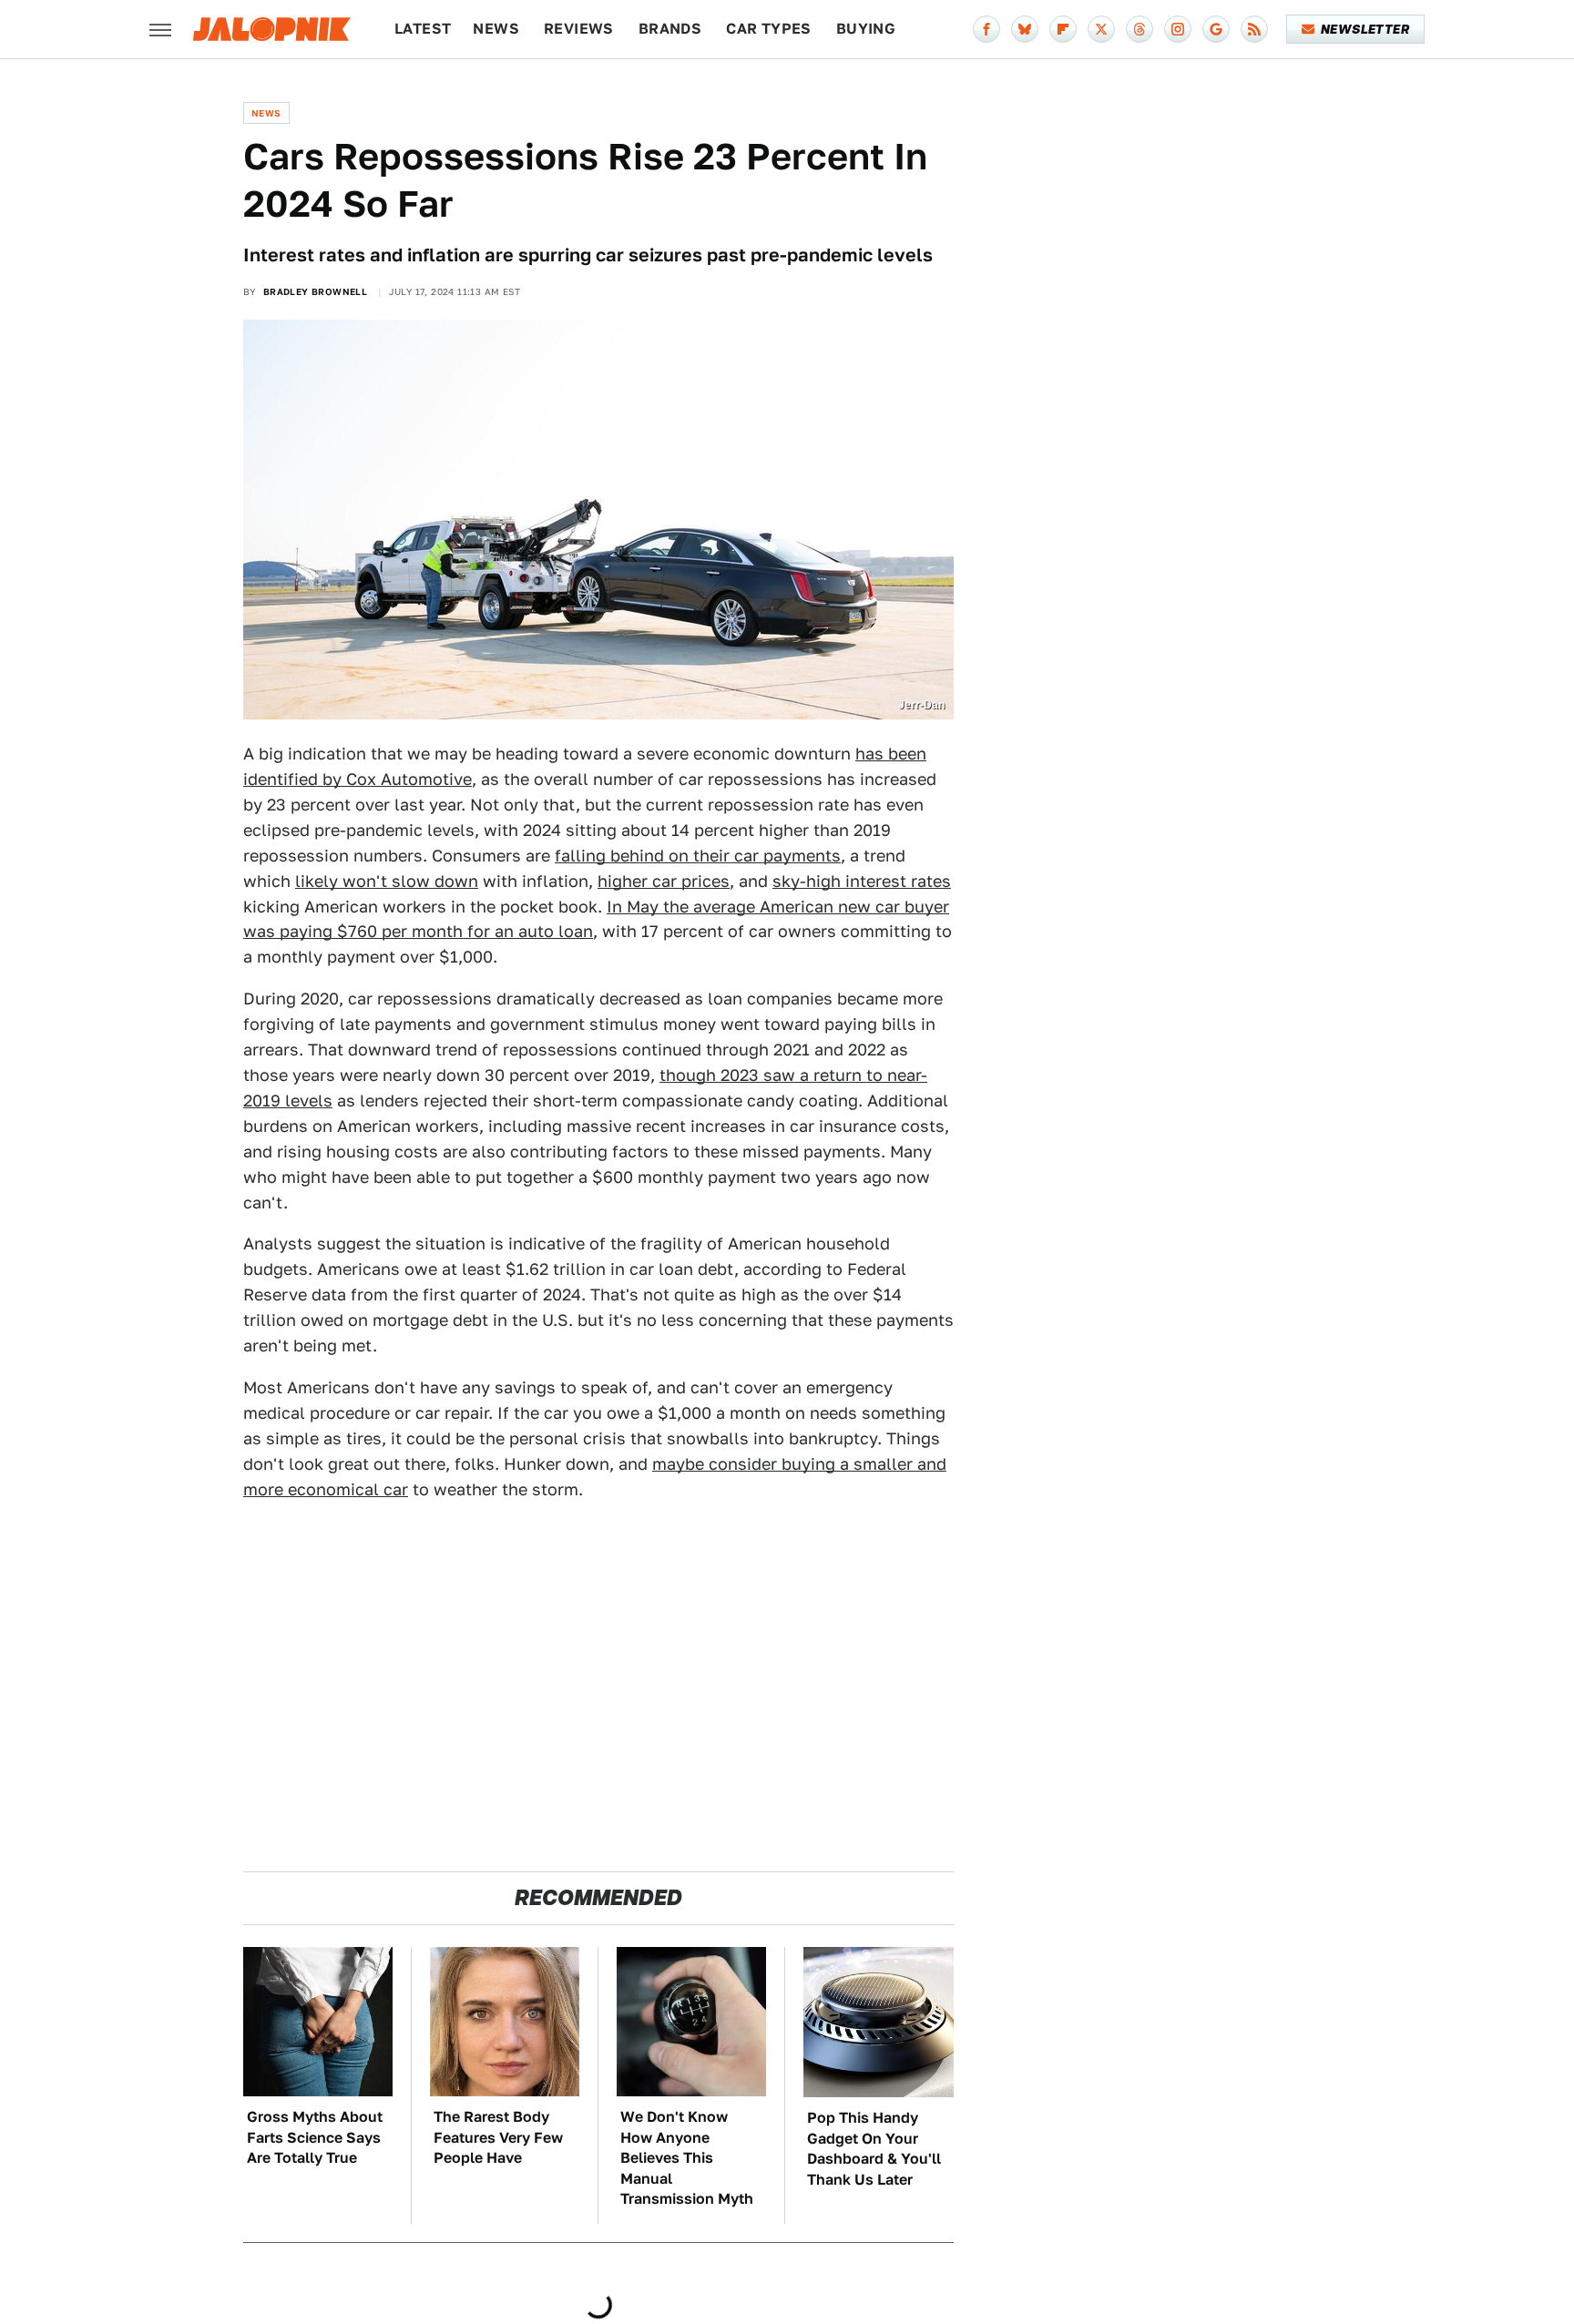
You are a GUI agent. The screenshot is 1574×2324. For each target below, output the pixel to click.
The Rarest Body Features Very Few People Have (498, 2137)
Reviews (579, 29)
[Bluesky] (1025, 29)
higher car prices (664, 881)
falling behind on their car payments (698, 856)
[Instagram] (1178, 29)
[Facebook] (986, 29)
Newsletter (1365, 29)
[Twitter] (1101, 29)
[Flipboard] (1063, 29)
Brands (670, 29)
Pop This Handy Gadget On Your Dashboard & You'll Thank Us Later (874, 2148)
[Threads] (1140, 29)
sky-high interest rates (862, 881)
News (496, 29)
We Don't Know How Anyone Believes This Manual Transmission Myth (687, 2158)
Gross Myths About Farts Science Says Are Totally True (315, 2137)
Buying (866, 29)
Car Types (769, 29)
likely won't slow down (387, 881)
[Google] (1216, 29)
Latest (423, 29)
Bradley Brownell (315, 291)
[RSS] (1254, 29)
